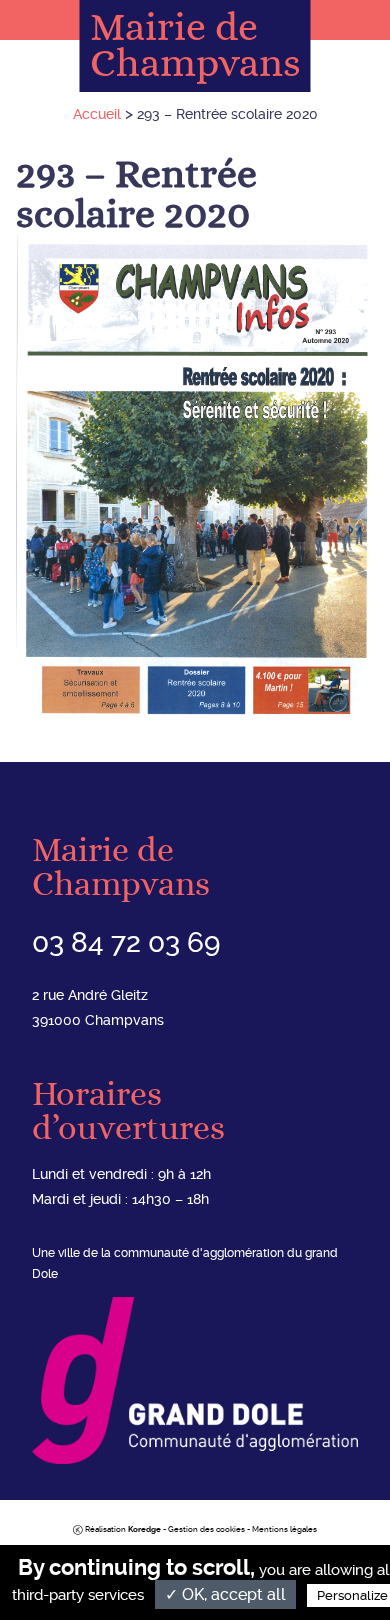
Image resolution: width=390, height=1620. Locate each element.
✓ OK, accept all (225, 1594)
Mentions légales (284, 1529)
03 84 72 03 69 (126, 942)
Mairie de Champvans (195, 46)
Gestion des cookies (206, 1529)
